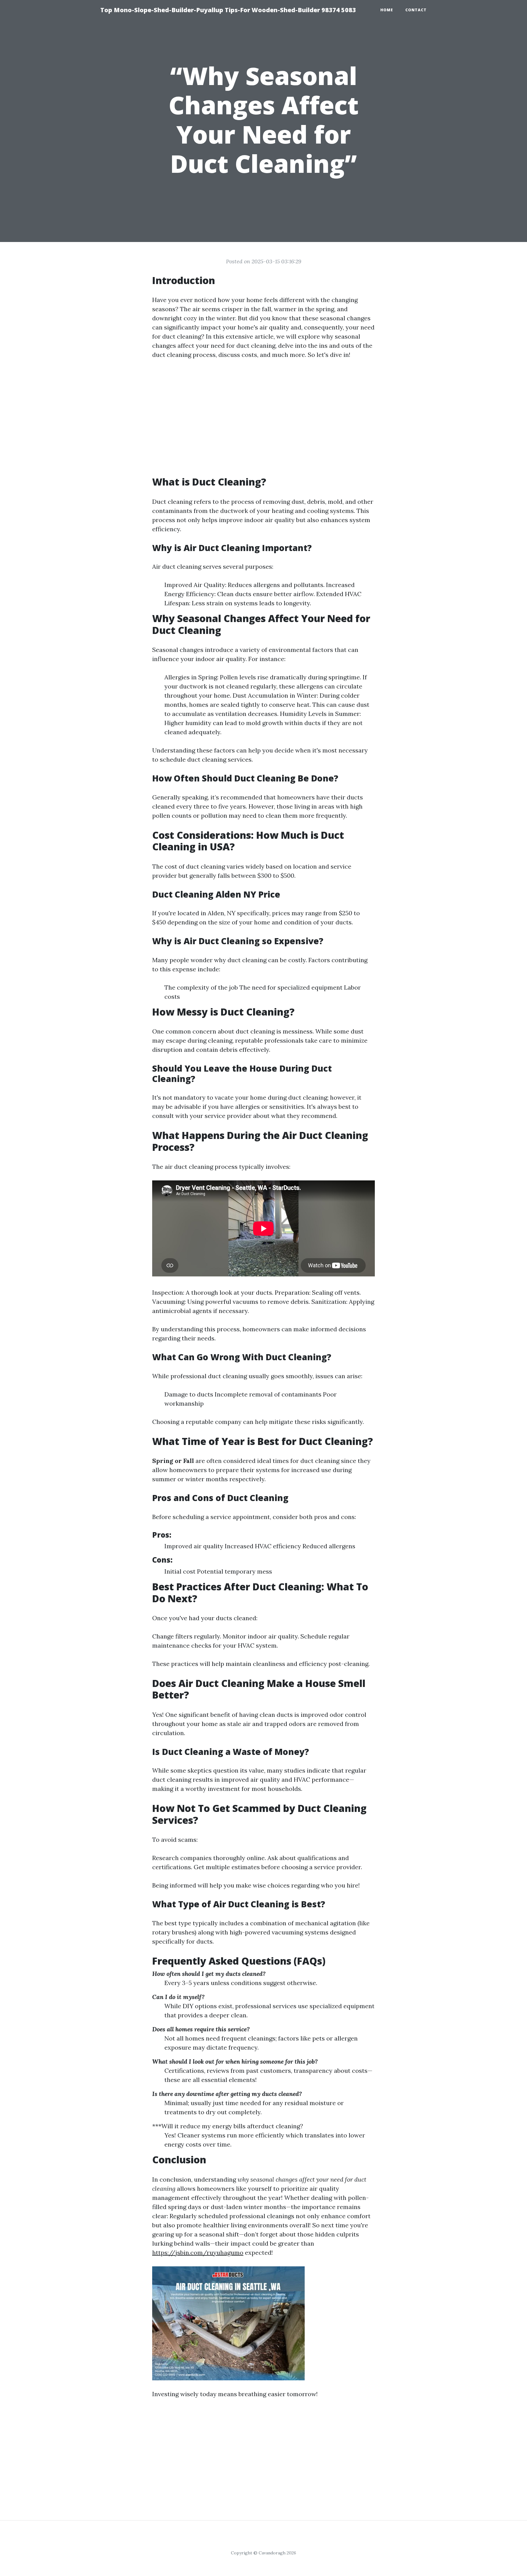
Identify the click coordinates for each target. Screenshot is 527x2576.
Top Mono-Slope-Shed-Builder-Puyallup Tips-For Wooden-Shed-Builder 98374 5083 (228, 10)
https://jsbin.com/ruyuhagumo (198, 2252)
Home (387, 10)
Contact (416, 10)
